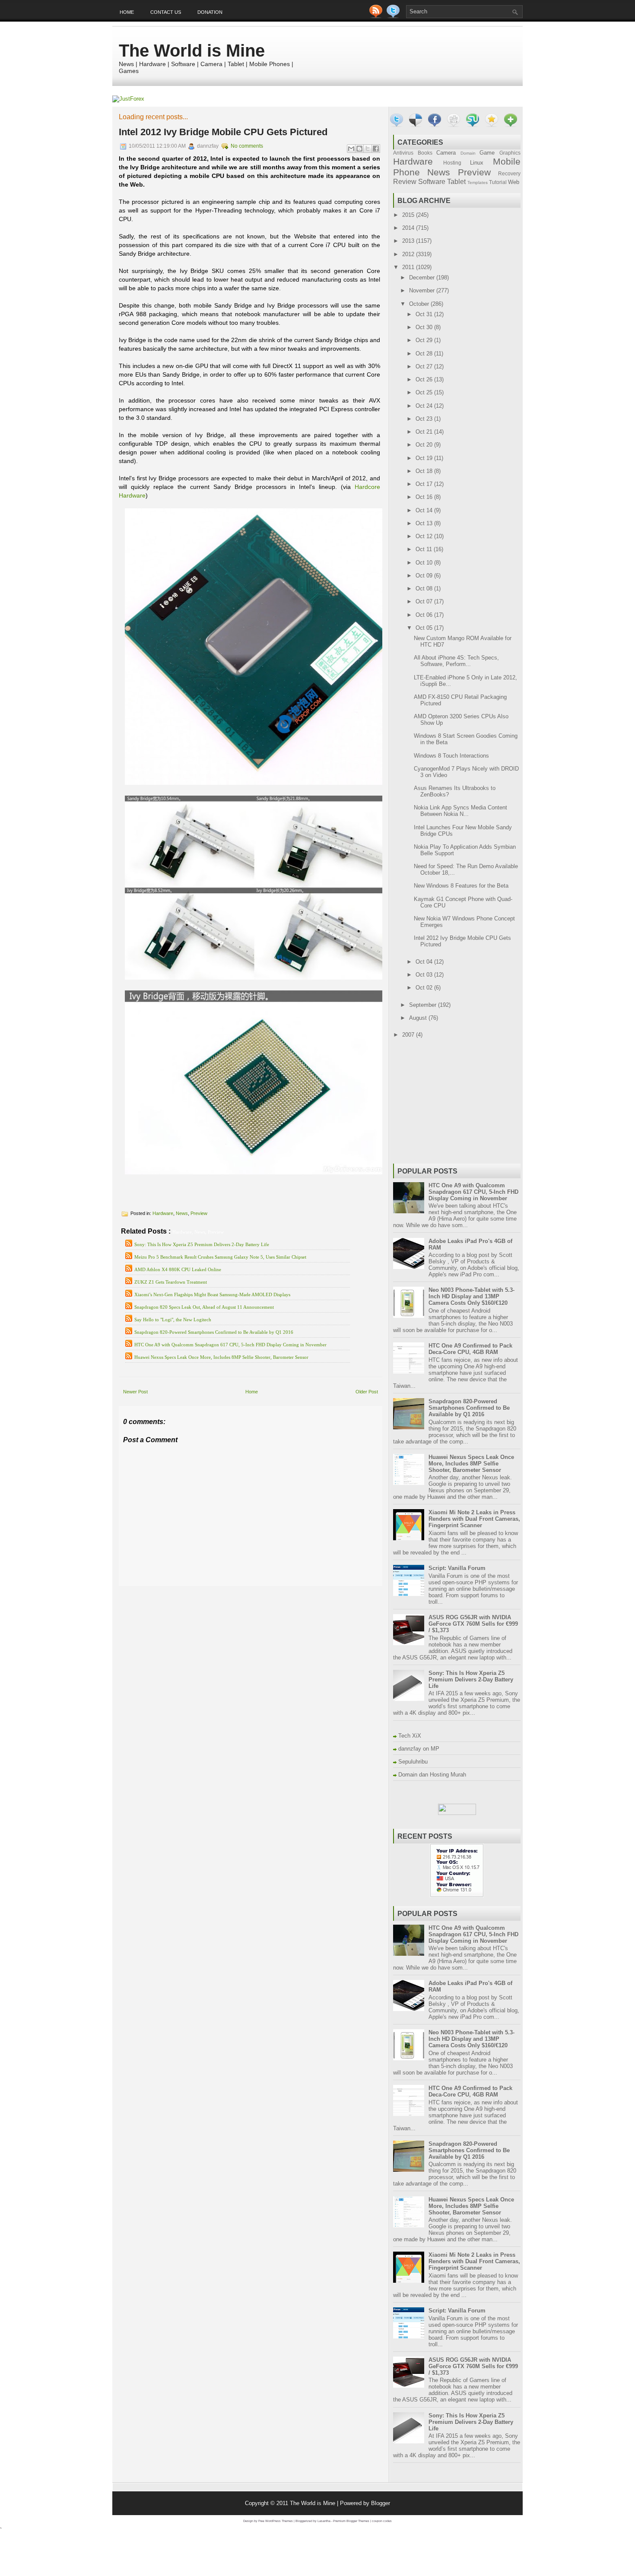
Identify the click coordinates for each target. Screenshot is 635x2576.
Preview (199, 1213)
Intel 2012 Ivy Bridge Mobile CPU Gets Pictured (223, 132)
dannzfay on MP (419, 1749)
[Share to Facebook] (376, 149)
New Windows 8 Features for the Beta (461, 886)
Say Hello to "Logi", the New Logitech (173, 1320)
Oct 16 (425, 497)
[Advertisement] (220, 1592)
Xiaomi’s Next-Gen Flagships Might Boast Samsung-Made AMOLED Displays (212, 1294)
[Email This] (351, 149)
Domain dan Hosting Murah (432, 1775)
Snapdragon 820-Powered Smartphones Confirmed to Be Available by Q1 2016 (214, 1332)
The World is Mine (192, 51)
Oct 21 (425, 432)
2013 (409, 241)
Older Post (367, 1392)
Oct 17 (425, 484)
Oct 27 (425, 366)
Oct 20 (425, 445)
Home (127, 12)
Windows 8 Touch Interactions (451, 756)
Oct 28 (425, 354)
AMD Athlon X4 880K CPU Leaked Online (178, 1269)
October (420, 304)
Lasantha (324, 2521)
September (424, 1005)
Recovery (509, 173)
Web (514, 182)
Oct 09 (425, 576)
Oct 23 (425, 419)
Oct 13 (425, 523)
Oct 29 (425, 340)
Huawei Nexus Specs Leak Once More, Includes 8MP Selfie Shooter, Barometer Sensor (221, 1357)
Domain (468, 153)
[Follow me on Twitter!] (394, 16)
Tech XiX (410, 1736)
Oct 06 (425, 615)
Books (425, 153)
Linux (477, 163)
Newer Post (135, 1392)
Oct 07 (425, 601)
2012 (409, 254)
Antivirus (403, 153)
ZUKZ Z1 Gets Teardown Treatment (171, 1282)
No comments (247, 146)
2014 (409, 228)
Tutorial (498, 182)
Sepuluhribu (413, 1762)
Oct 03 (425, 975)
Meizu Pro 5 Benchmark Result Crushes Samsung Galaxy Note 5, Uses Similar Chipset (220, 1257)
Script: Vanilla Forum (457, 1568)
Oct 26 (425, 379)
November (423, 290)
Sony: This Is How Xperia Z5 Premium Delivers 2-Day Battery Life (202, 1244)
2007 (409, 1035)
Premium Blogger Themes (351, 2521)
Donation (210, 12)
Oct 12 (425, 536)
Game (487, 153)
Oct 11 (425, 549)
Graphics (510, 153)
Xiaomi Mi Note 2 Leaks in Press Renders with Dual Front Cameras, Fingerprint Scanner (474, 1519)
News (182, 1213)
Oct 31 (425, 314)
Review (405, 182)
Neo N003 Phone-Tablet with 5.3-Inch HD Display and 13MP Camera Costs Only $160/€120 (471, 1296)
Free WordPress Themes (276, 2521)
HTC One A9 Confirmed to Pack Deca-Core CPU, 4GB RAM (470, 1349)
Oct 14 (425, 510)
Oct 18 (425, 471)
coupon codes (382, 2521)
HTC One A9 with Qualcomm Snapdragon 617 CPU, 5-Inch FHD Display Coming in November (230, 1345)
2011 (409, 267)
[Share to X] (368, 149)
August (419, 1018)
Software (432, 182)
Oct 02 (425, 988)
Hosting (452, 163)
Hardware (163, 1213)
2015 (409, 215)
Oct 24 (425, 406)
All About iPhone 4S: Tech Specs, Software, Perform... (456, 661)
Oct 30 (425, 327)
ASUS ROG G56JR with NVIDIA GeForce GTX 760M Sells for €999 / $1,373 (473, 1624)
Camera (446, 153)
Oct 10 (425, 563)
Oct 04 (425, 962)
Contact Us (166, 12)
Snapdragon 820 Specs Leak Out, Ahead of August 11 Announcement (204, 1307)
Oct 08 (425, 588)
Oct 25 (425, 392)
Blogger (381, 2503)
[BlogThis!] (359, 149)
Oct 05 (425, 628)
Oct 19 (425, 458)
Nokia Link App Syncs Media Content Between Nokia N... (460, 811)
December (423, 278)
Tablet (456, 182)
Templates (478, 182)
